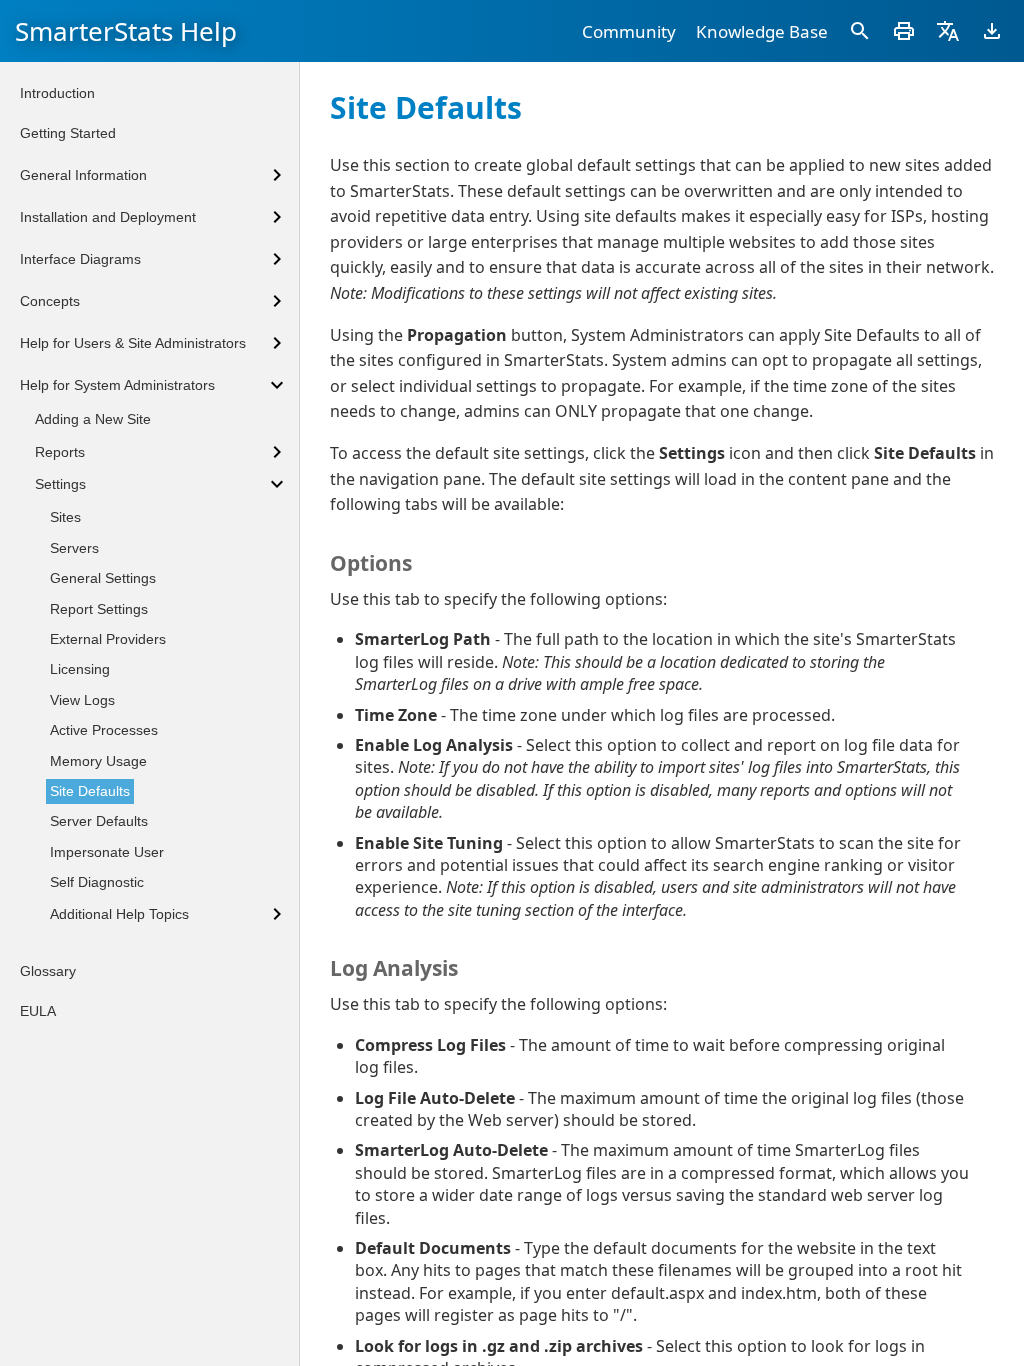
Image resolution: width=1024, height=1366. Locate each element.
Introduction (57, 93)
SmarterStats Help (126, 31)
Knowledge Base (762, 31)
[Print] (904, 31)
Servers (74, 548)
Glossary (48, 971)
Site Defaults (90, 791)
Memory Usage (98, 761)
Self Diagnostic (97, 882)
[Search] (860, 31)
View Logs (82, 700)
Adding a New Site (93, 419)
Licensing (80, 669)
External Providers (108, 639)
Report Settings (99, 609)
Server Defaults (99, 821)
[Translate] (948, 31)
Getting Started (68, 133)
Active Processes (104, 730)
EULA (38, 1011)
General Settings (103, 578)
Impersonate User (107, 852)
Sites (65, 517)
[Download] (992, 31)
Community (629, 31)
